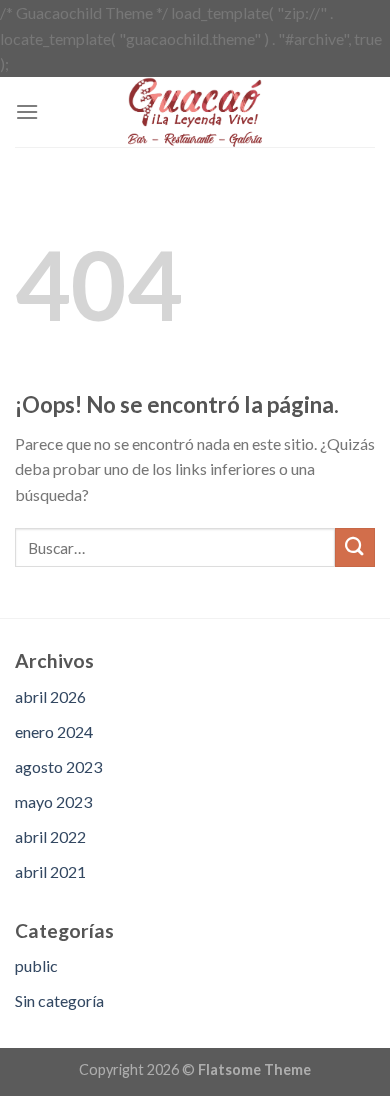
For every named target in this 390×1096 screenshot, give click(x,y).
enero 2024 (54, 731)
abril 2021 (50, 871)
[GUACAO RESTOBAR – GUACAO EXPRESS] (195, 112)
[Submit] (355, 547)
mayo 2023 (53, 801)
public (36, 965)
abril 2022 (50, 836)
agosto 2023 (58, 766)
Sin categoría (59, 1000)
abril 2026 (50, 696)
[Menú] (27, 111)
